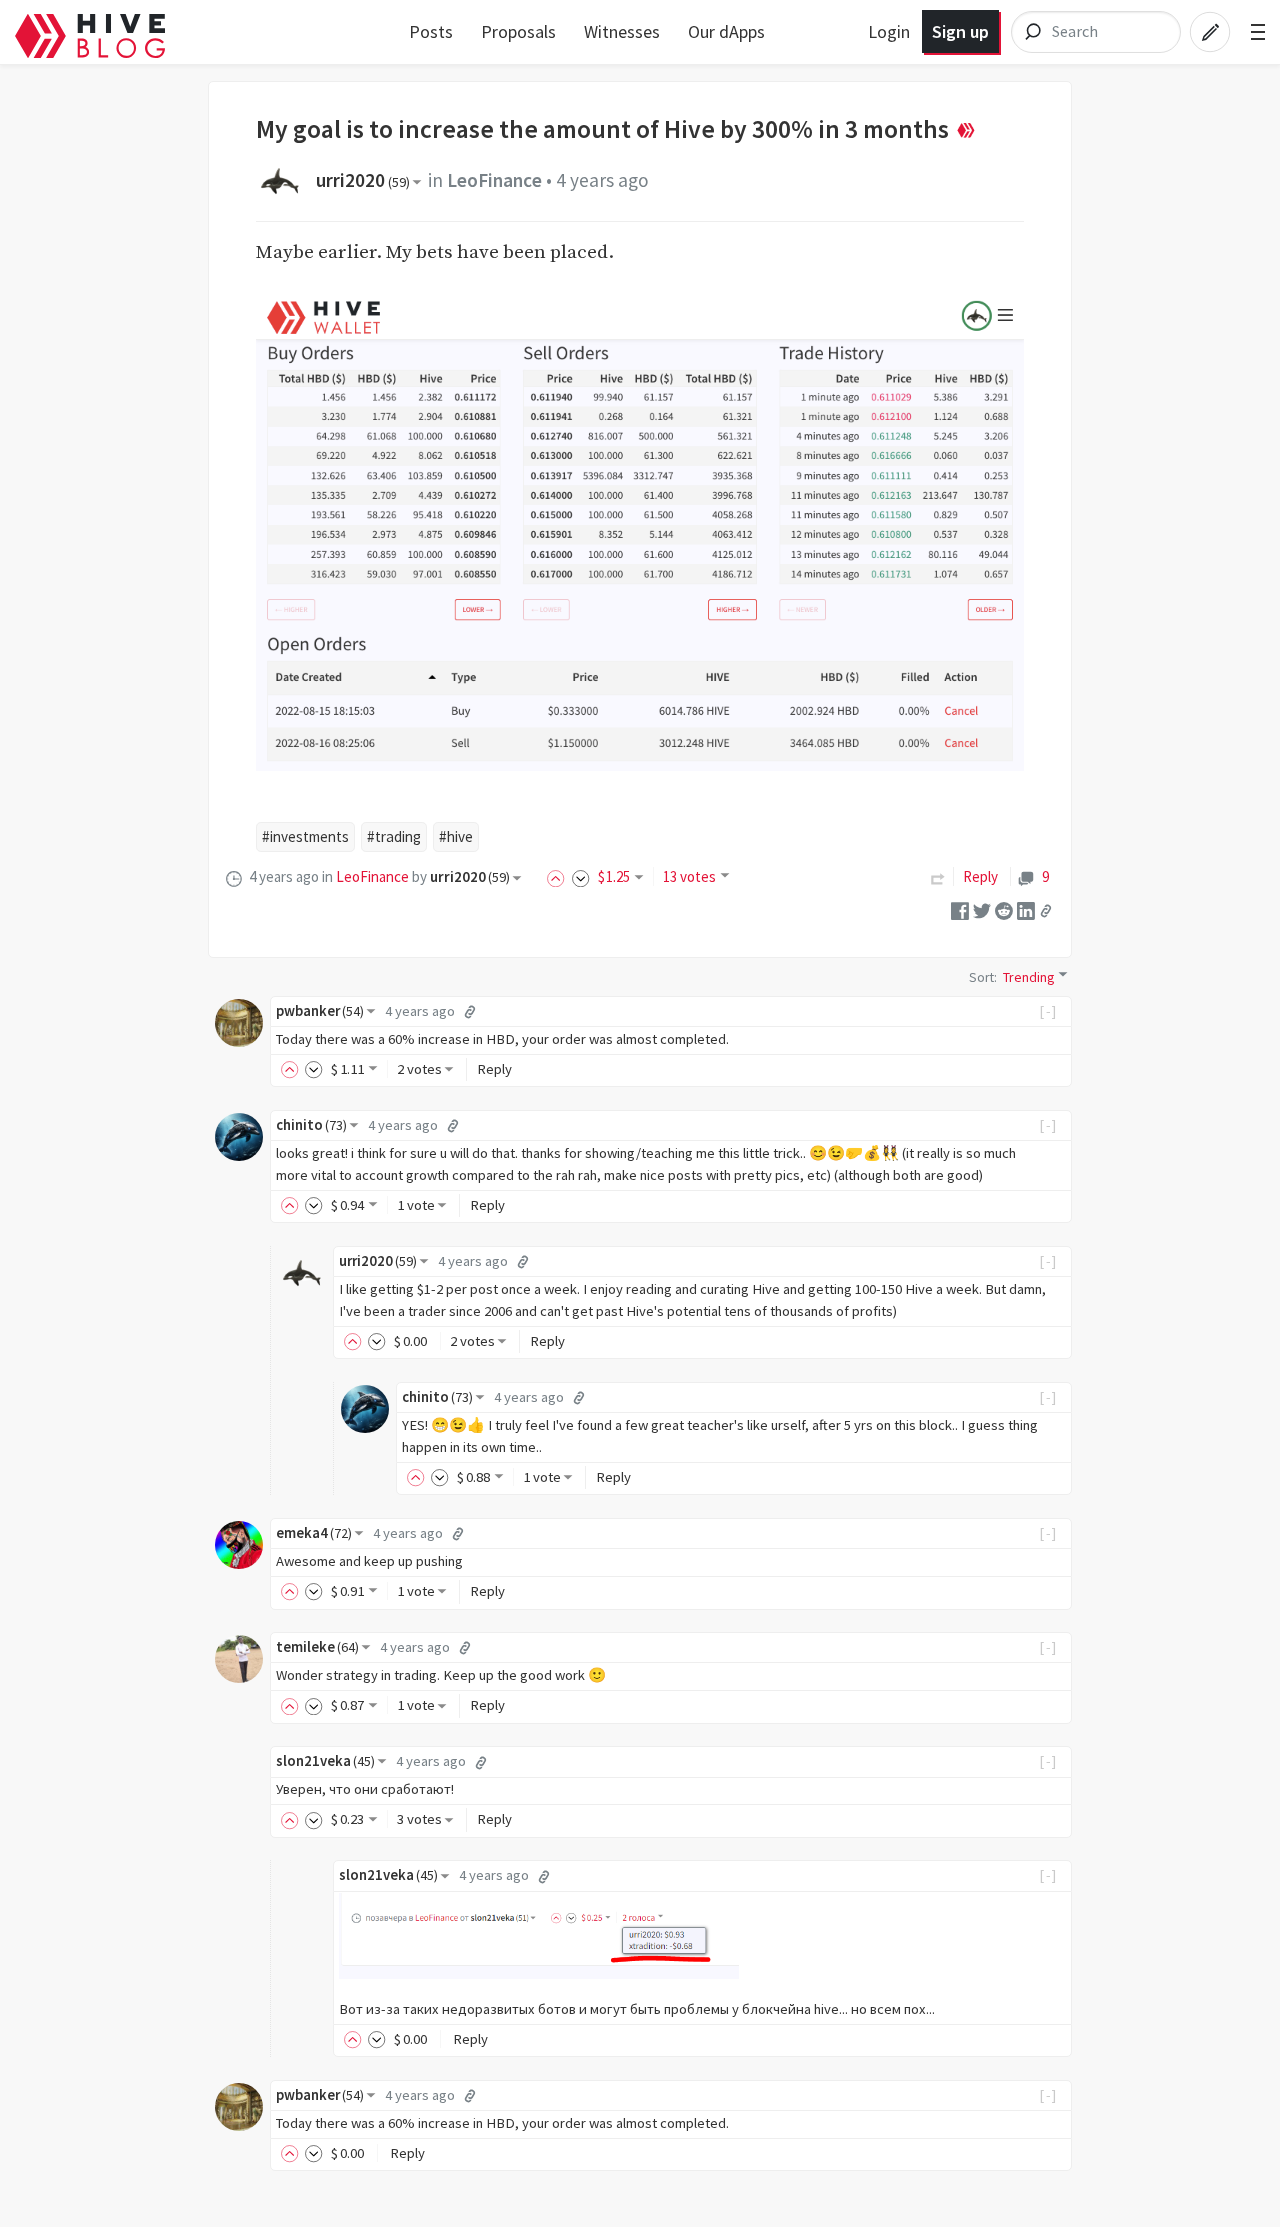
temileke (317, 1647)
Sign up (960, 31)
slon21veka (325, 1761)
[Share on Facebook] (960, 908)
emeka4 (314, 1533)
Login (889, 31)
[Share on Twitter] (982, 908)
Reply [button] (494, 1069)
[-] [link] (1048, 1011)
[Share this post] (1046, 910)
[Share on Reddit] (1004, 908)
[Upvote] (559, 876)
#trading (394, 836)
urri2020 (363, 180)
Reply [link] (980, 876)
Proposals (518, 31)
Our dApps (726, 31)
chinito (311, 1125)
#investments (305, 836)
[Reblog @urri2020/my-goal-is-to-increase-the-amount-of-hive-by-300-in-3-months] (938, 876)
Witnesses (622, 31)
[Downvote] (581, 876)
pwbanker (320, 1011)
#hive (456, 836)
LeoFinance (494, 180)
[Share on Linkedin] (1026, 908)
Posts (431, 31)
